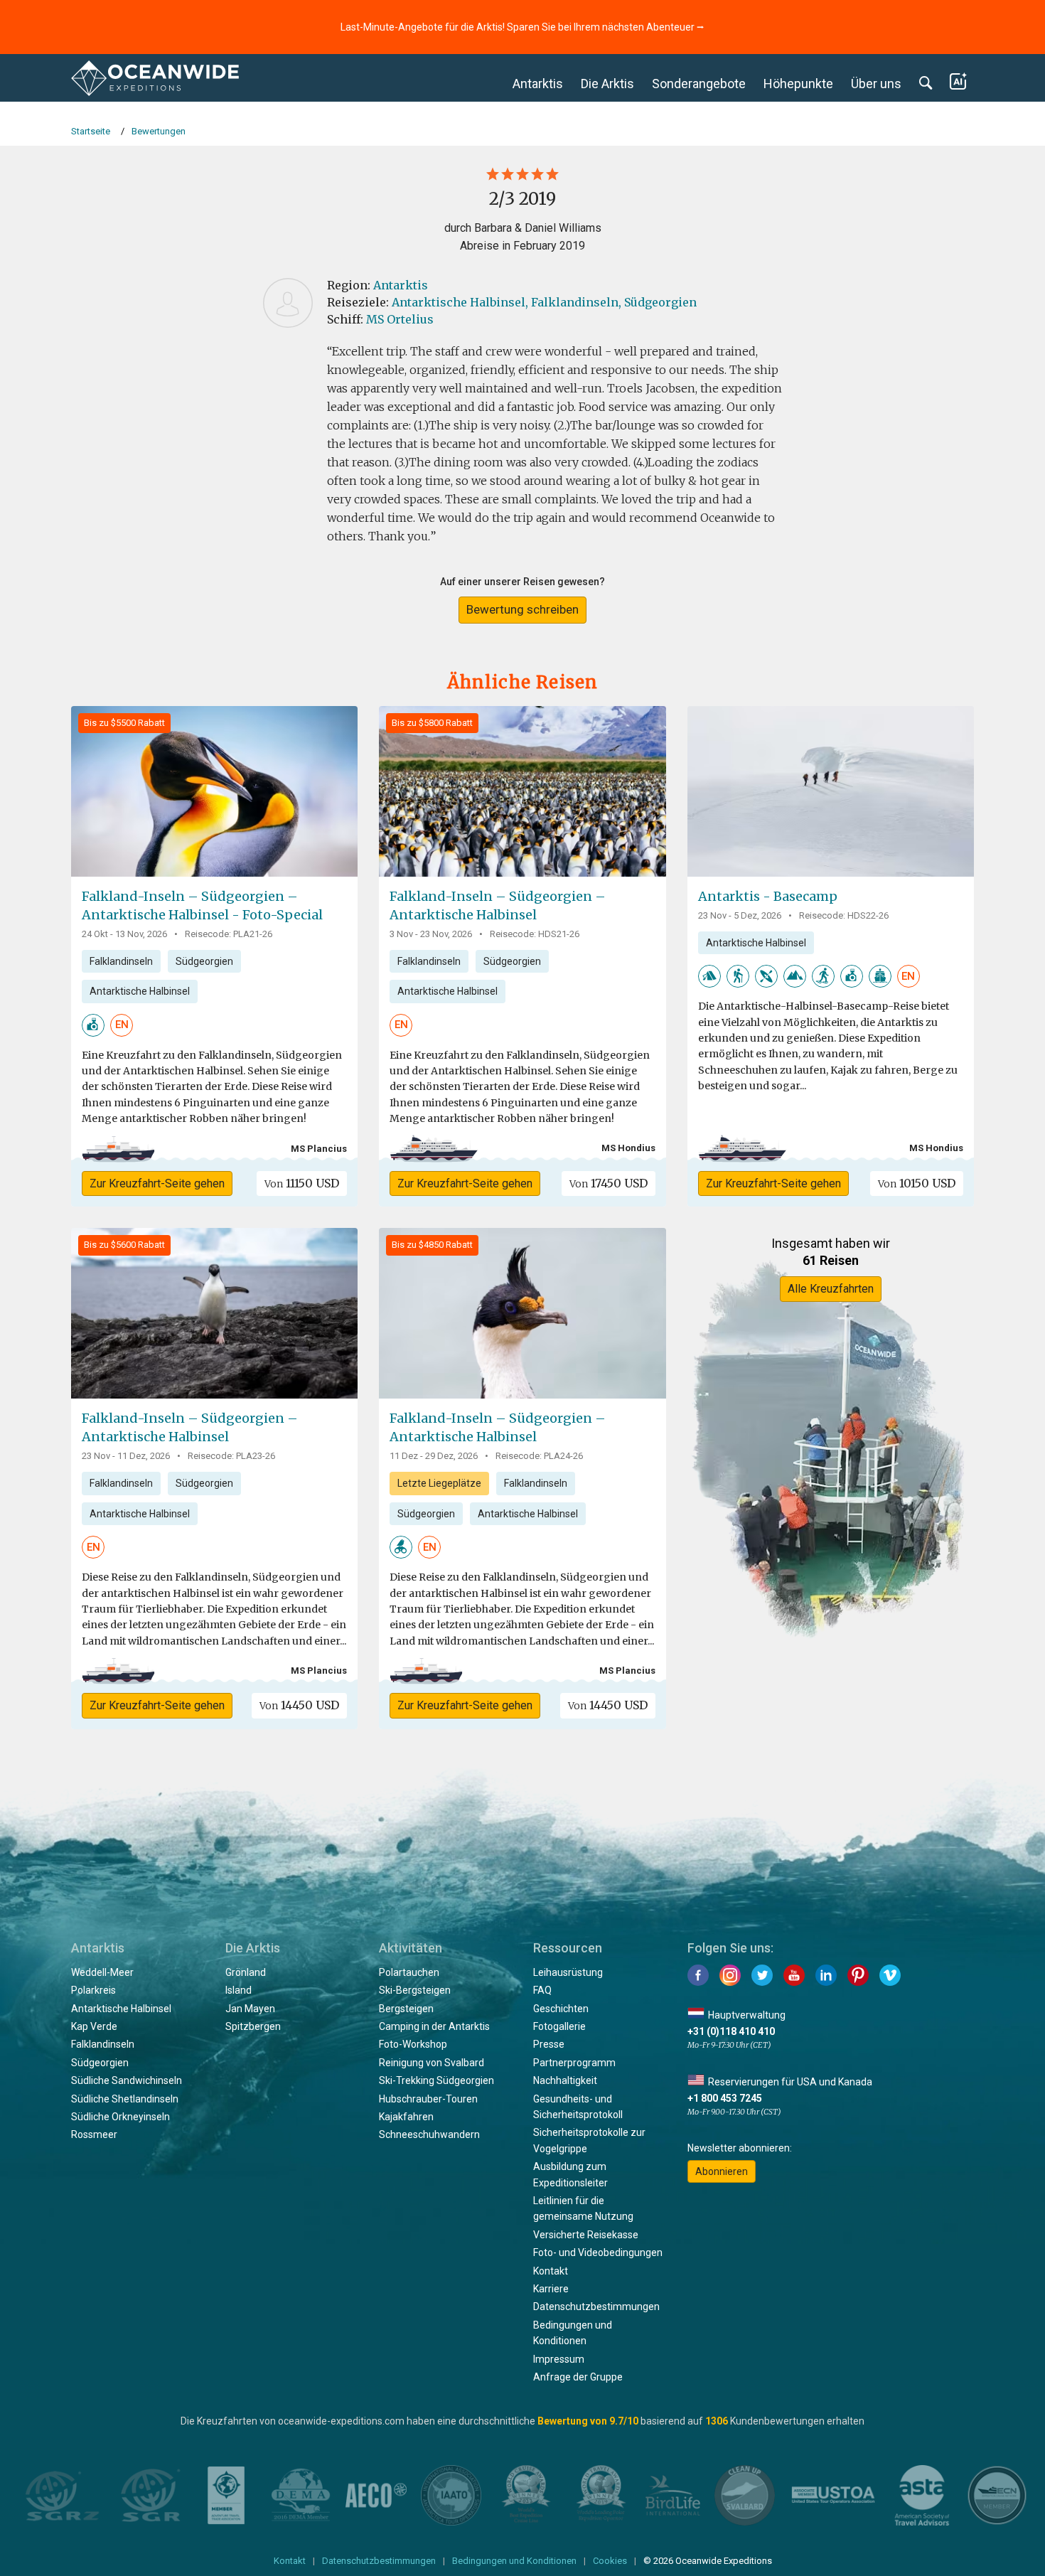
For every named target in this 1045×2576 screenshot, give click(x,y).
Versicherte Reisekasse (586, 2235)
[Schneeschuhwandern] (823, 976)
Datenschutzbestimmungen (596, 2307)
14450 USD (299, 1705)
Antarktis (538, 84)
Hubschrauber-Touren (428, 2099)
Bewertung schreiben (522, 609)
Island (239, 1990)
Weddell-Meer (102, 1972)
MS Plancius (319, 1149)
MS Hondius (628, 1148)
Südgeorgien (660, 302)
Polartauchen (409, 1972)
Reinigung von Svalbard (432, 2063)
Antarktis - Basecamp (768, 896)
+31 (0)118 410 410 (731, 2031)
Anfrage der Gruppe (578, 2377)
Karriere (551, 2289)
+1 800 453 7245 (725, 2098)
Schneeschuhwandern (429, 2134)
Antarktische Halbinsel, (460, 302)
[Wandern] (738, 976)
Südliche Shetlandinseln (125, 2099)
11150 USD (302, 1183)
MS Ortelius (400, 319)
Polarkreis (93, 1990)
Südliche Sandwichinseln (127, 2080)
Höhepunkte (798, 84)
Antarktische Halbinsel (140, 991)
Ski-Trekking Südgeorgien (436, 2080)
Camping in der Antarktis (434, 2026)
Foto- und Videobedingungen (598, 2252)
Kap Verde (94, 2026)
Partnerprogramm (574, 2063)
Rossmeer (94, 2134)
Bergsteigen (406, 2009)
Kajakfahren (406, 2117)
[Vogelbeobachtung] (401, 1546)
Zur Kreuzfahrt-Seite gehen (157, 1183)
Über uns (876, 84)
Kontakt (551, 2271)
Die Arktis (607, 84)
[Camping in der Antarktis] (709, 976)
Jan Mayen (250, 2009)
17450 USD (609, 1183)
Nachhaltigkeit (565, 2080)
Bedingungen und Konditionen (514, 2561)
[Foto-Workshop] (93, 1024)
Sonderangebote (699, 84)
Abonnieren (722, 2171)
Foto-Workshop (413, 2044)
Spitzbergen (253, 2026)
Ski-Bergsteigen (415, 1990)
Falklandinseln (121, 961)
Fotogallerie (559, 2026)
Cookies (610, 2561)
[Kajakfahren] (766, 976)
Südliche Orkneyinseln (120, 2117)
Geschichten (561, 2009)
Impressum (559, 2359)
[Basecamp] (880, 976)
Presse (549, 2044)
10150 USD (917, 1183)
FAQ (542, 1990)
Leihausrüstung (568, 1972)
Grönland (246, 1972)
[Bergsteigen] (795, 976)
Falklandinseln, (576, 302)
